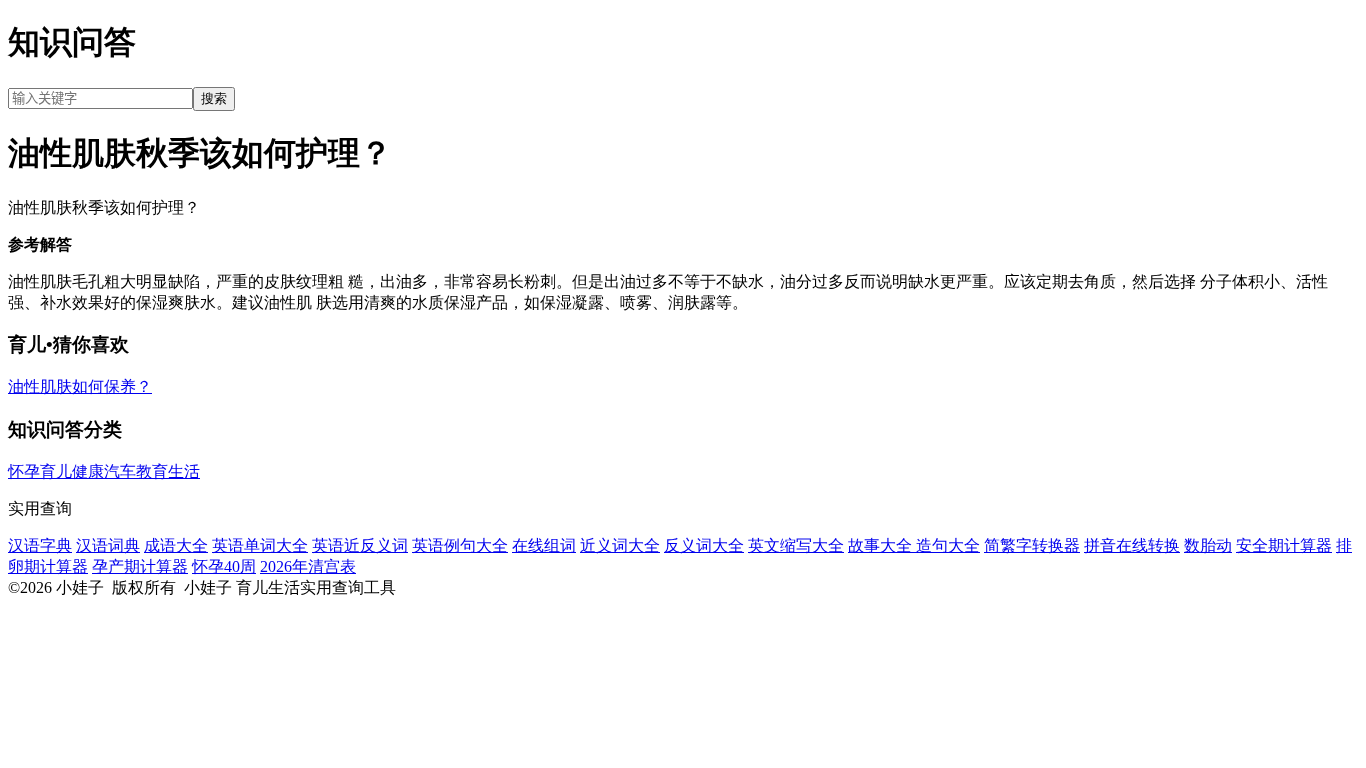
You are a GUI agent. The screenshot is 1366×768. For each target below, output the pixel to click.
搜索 (214, 98)
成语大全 (176, 545)
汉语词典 (108, 545)
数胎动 (1208, 545)
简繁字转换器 (1032, 545)
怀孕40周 (224, 566)
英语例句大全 (460, 545)
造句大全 (948, 545)
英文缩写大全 (796, 545)
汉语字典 (40, 545)
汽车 (120, 471)
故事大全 (882, 545)
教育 (152, 471)
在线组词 (544, 545)
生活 (184, 471)
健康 (88, 471)
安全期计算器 (1284, 545)
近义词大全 (620, 545)
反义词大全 (704, 545)
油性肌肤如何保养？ (80, 386)
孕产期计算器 (140, 566)
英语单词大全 (260, 545)
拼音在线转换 (1132, 545)
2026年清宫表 (308, 566)
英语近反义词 (360, 545)
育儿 (56, 471)
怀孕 (24, 471)
